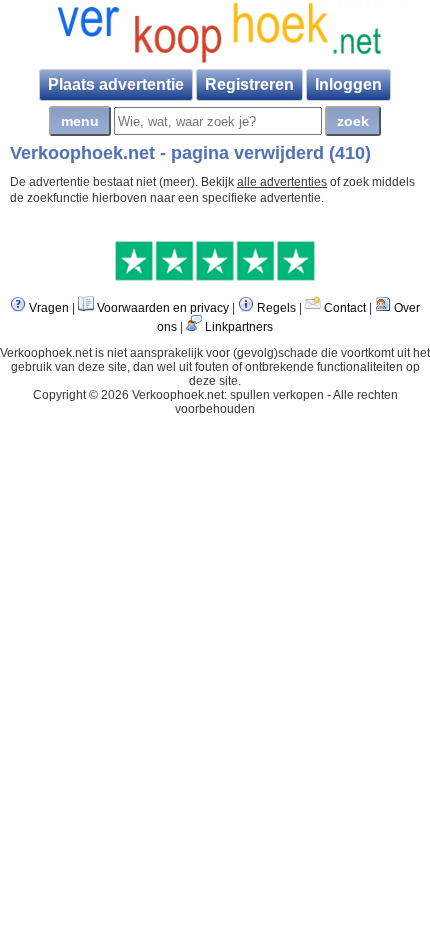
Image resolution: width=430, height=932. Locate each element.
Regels (276, 308)
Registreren (249, 84)
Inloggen (348, 84)
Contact (345, 308)
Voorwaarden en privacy (163, 308)
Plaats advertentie (116, 84)
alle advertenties (282, 182)
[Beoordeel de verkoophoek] (215, 277)
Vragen (49, 308)
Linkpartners (239, 327)
